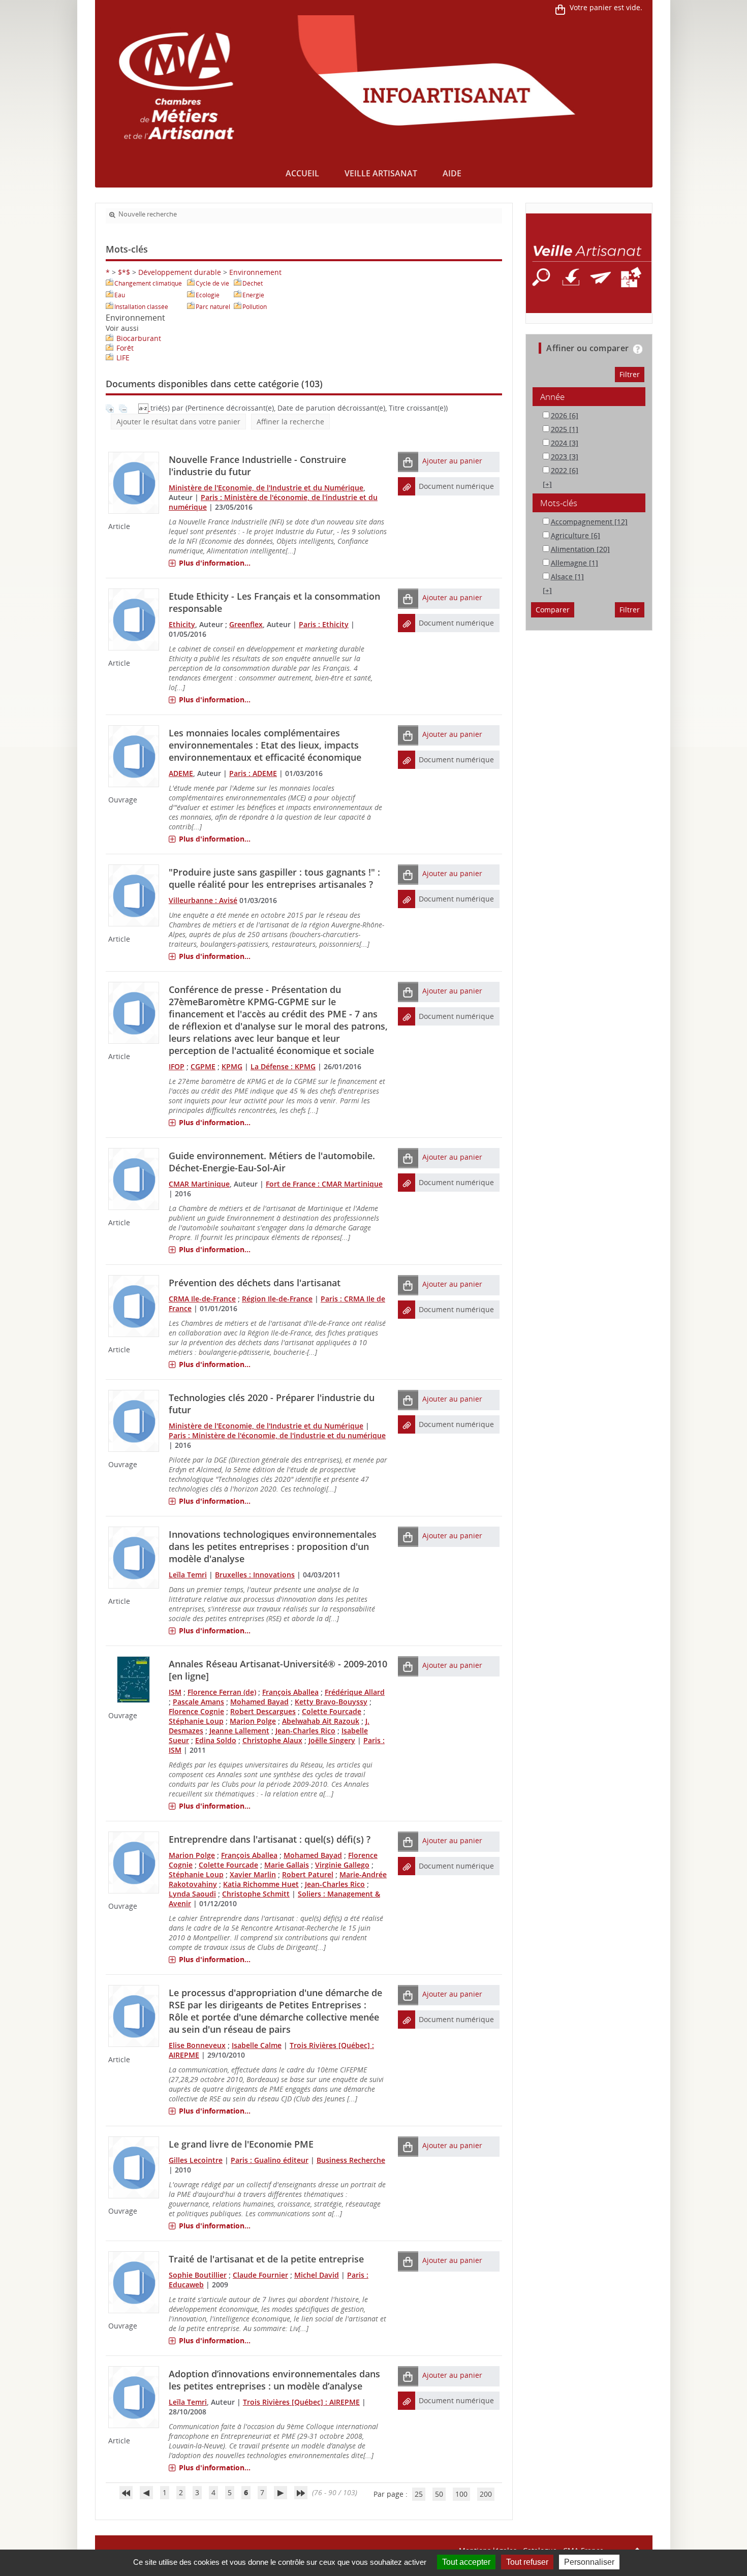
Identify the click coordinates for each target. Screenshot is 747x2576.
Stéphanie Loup (196, 1721)
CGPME (203, 1066)
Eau (120, 295)
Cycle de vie (212, 283)
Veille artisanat (381, 173)
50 (439, 2494)
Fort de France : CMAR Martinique (324, 1184)
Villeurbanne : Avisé (203, 900)
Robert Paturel (308, 1874)
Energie (253, 295)
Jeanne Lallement (239, 1731)
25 (419, 2494)
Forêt (125, 348)
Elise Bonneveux (197, 2045)
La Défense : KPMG (283, 1066)
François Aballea (290, 1692)
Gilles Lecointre (196, 2160)
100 (461, 2494)
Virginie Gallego (342, 1865)
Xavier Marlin (253, 1874)
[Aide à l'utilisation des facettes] (638, 349)
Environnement (255, 272)
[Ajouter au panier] (408, 462)
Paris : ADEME (253, 773)
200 (486, 2494)
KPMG (232, 1066)
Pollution (255, 307)
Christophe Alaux (272, 1740)
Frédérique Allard (355, 1692)
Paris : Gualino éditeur (270, 2160)
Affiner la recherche (290, 422)
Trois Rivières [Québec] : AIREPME (301, 2402)
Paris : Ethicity (324, 624)
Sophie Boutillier (198, 2275)
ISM (175, 1692)
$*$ (124, 272)
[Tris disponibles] (144, 408)
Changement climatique (148, 283)
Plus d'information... (215, 563)
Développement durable (180, 272)
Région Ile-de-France (277, 1299)
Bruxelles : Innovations (255, 1575)
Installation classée (141, 307)
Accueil (302, 173)
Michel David (317, 2275)
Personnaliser (589, 2562)
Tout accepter (466, 2562)
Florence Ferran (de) (222, 1692)
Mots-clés (559, 503)
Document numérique (456, 486)
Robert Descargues (263, 1711)
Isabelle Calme (257, 2045)
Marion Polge (253, 1721)
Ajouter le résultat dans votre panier (178, 422)
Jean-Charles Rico (305, 1731)
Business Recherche (351, 2160)
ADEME (181, 773)
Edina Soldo (216, 1740)
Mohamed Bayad (259, 1702)
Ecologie (208, 295)
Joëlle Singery (332, 1740)
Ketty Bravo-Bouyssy (331, 1702)
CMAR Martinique (199, 1184)
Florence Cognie (196, 1711)
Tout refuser (527, 2562)
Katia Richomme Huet (261, 1884)
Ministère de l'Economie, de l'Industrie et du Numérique (266, 488)
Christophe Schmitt (256, 1894)
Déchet (253, 283)
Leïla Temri (188, 1575)
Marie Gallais (287, 1865)
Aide (452, 173)
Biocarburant (139, 338)
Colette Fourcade (332, 1711)
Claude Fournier (260, 2275)
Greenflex (246, 624)
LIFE (123, 358)
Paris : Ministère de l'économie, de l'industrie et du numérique (277, 1435)
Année (552, 397)
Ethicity (182, 624)
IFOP (177, 1066)
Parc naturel (213, 307)
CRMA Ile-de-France (202, 1299)
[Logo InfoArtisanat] (589, 263)
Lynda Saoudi (192, 1894)
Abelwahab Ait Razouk (321, 1721)
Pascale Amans (198, 1702)
